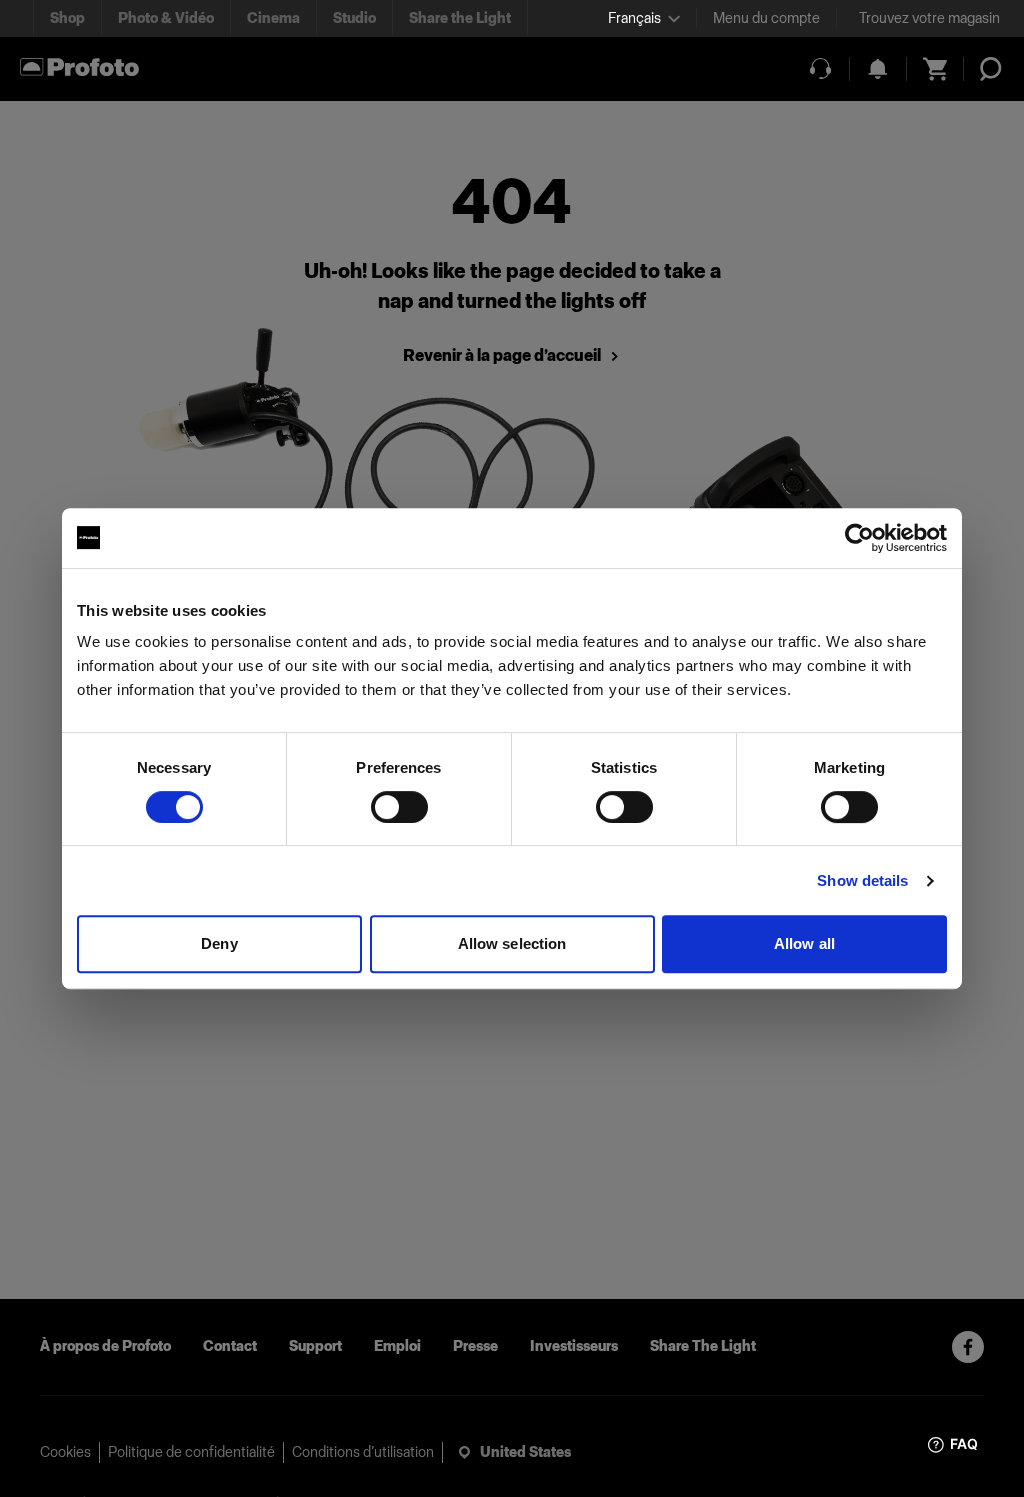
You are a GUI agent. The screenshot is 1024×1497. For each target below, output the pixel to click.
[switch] (399, 807)
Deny (219, 943)
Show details (862, 880)
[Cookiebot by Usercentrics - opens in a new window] (859, 538)
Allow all (804, 943)
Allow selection (512, 943)
